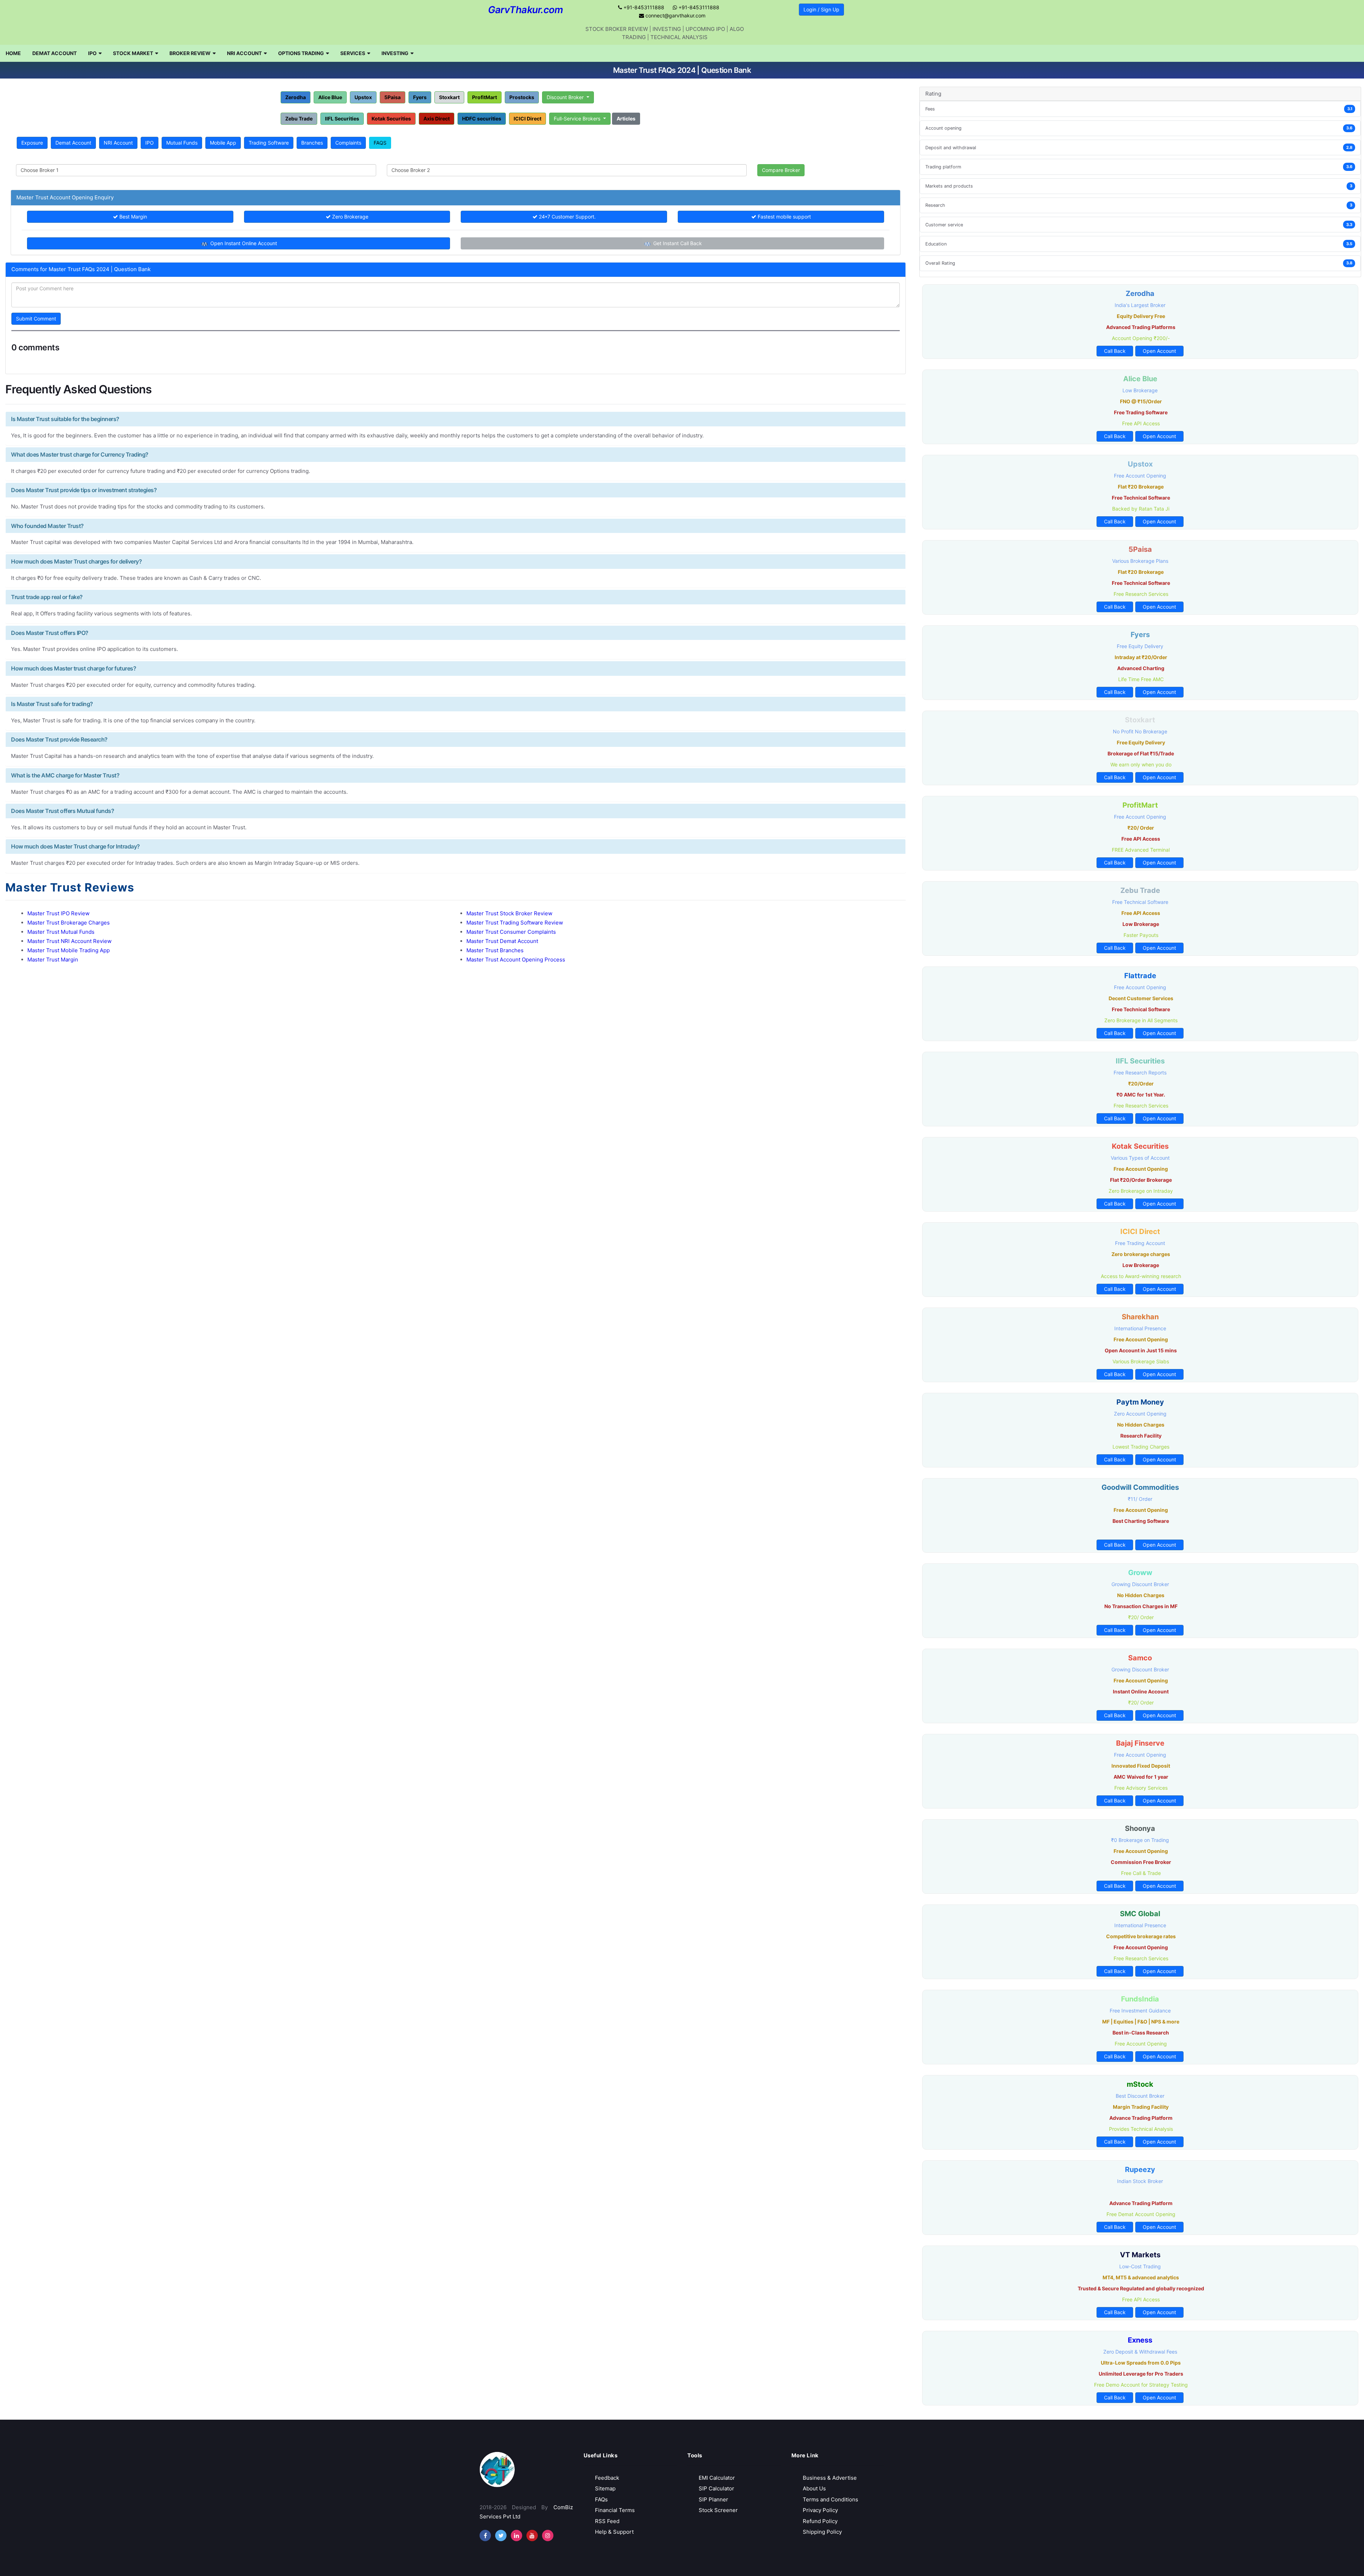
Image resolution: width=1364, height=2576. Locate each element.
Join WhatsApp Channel (682, 107)
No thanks (682, 128)
